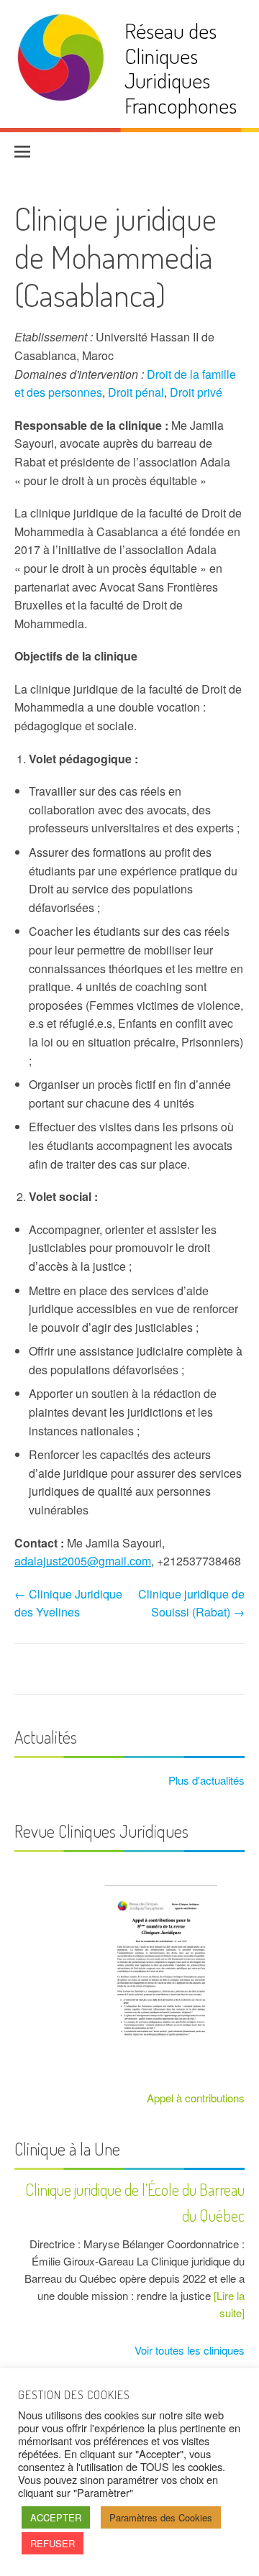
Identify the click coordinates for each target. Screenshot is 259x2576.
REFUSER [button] (53, 2543)
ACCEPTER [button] (56, 2517)
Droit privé (196, 392)
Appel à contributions (196, 2098)
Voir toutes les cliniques (188, 2350)
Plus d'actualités (205, 1780)
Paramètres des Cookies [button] (161, 2517)
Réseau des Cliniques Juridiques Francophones (181, 68)
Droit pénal (136, 392)
